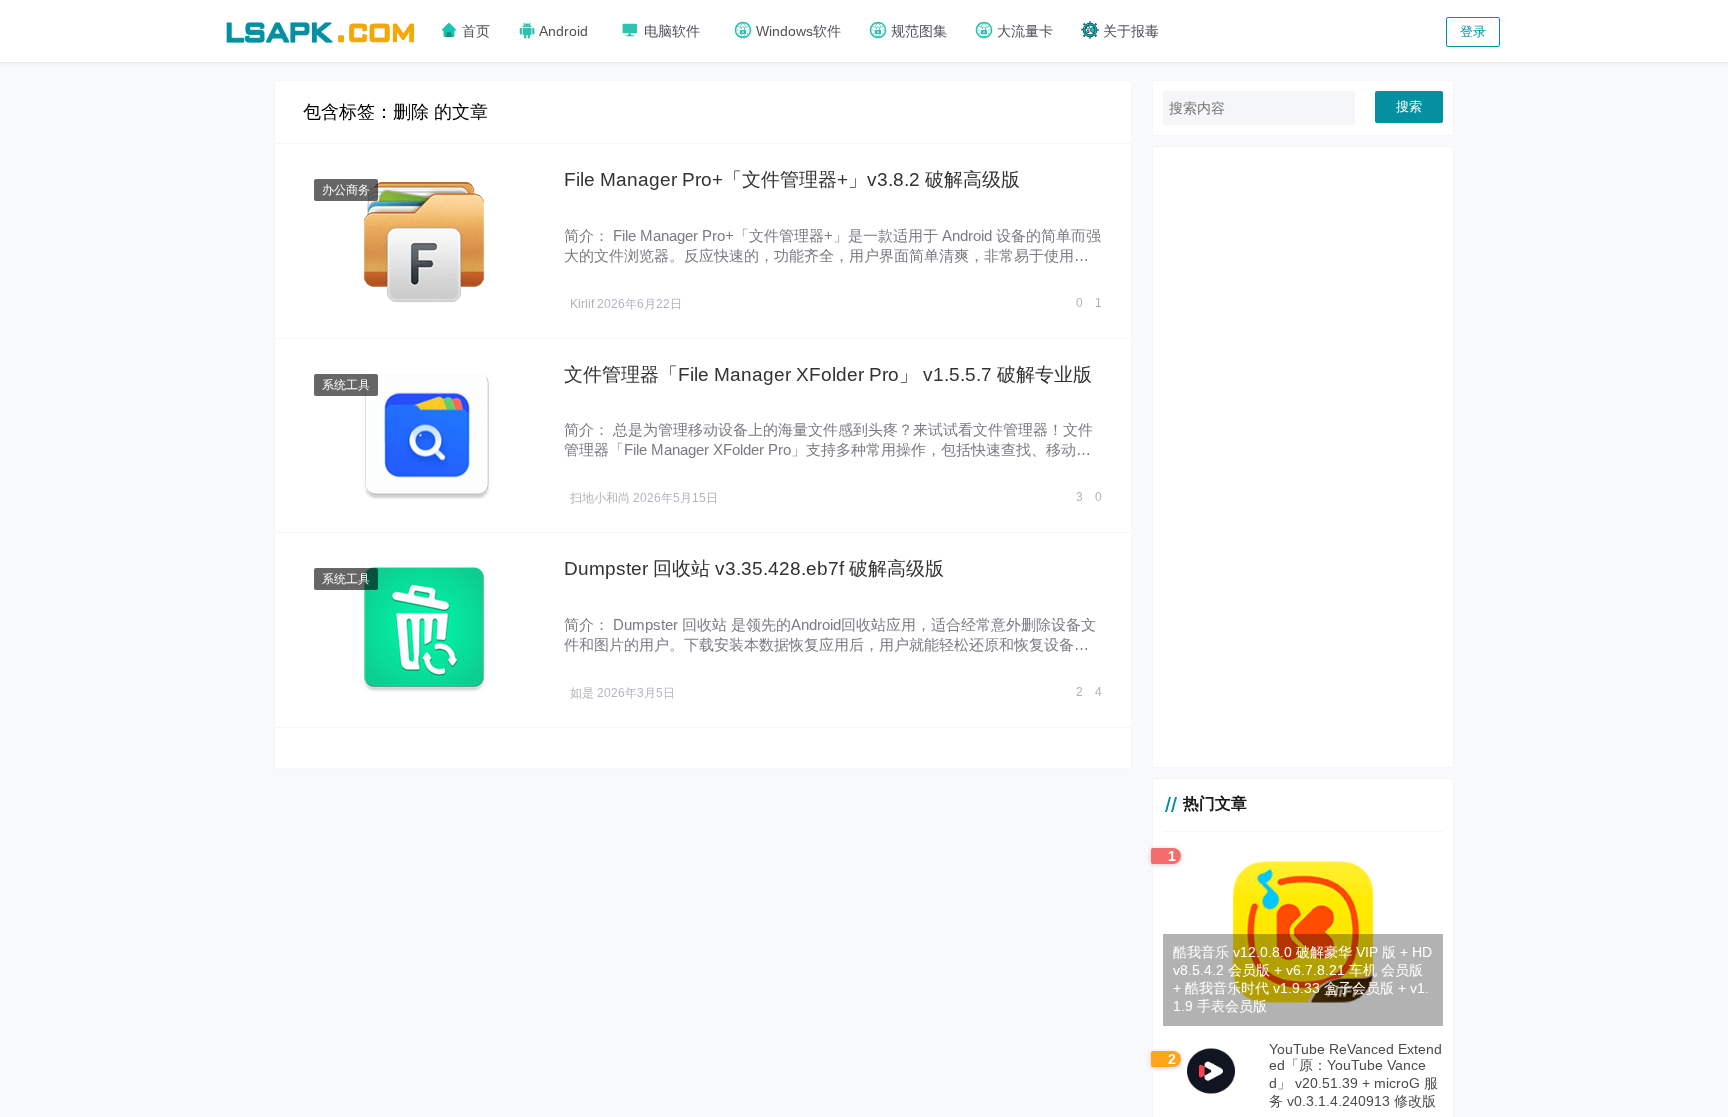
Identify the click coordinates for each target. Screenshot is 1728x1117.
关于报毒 (1129, 31)
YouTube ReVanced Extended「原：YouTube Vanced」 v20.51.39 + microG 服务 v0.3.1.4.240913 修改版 (1355, 1075)
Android (562, 31)
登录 (1473, 31)
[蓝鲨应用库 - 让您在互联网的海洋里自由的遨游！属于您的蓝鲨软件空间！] (320, 29)
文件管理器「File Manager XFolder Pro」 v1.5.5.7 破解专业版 (828, 374)
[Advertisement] (1303, 457)
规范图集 (917, 31)
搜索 (1409, 106)
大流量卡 (1023, 31)
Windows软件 (796, 31)
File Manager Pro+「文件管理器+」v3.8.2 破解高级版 (792, 179)
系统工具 (346, 385)
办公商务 (346, 190)
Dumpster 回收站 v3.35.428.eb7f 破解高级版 (754, 568)
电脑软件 (670, 31)
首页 (474, 31)
